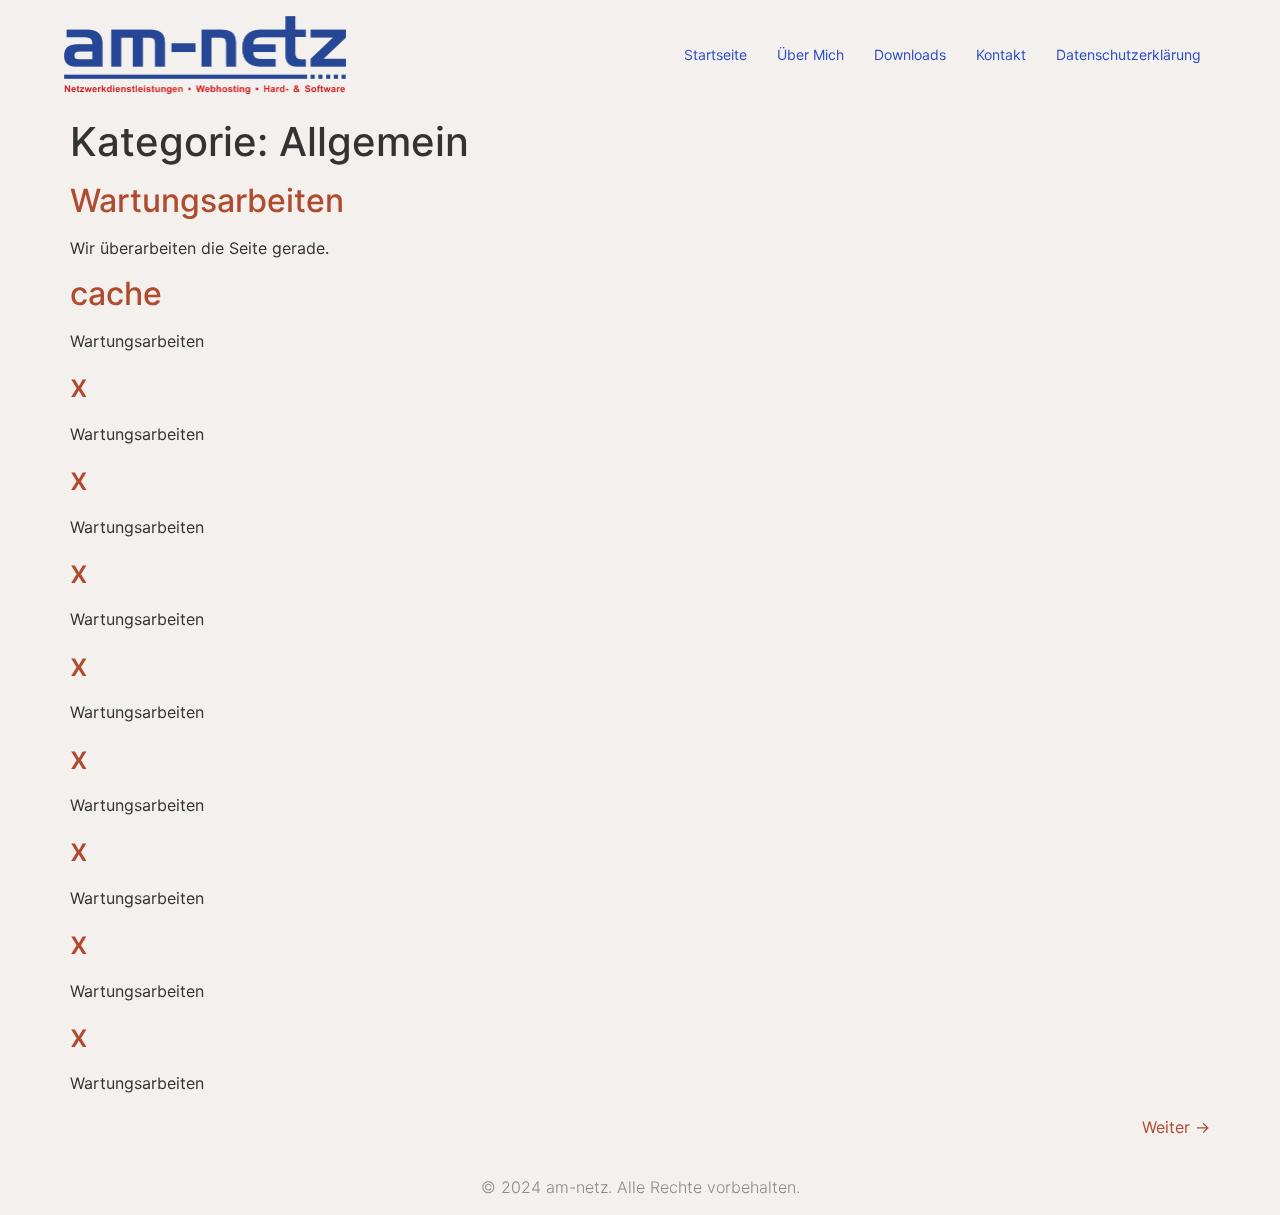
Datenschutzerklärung (1128, 54)
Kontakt (1001, 54)
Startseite (715, 54)
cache (116, 293)
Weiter (1176, 1127)
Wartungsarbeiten (207, 200)
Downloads (910, 54)
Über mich (810, 54)
